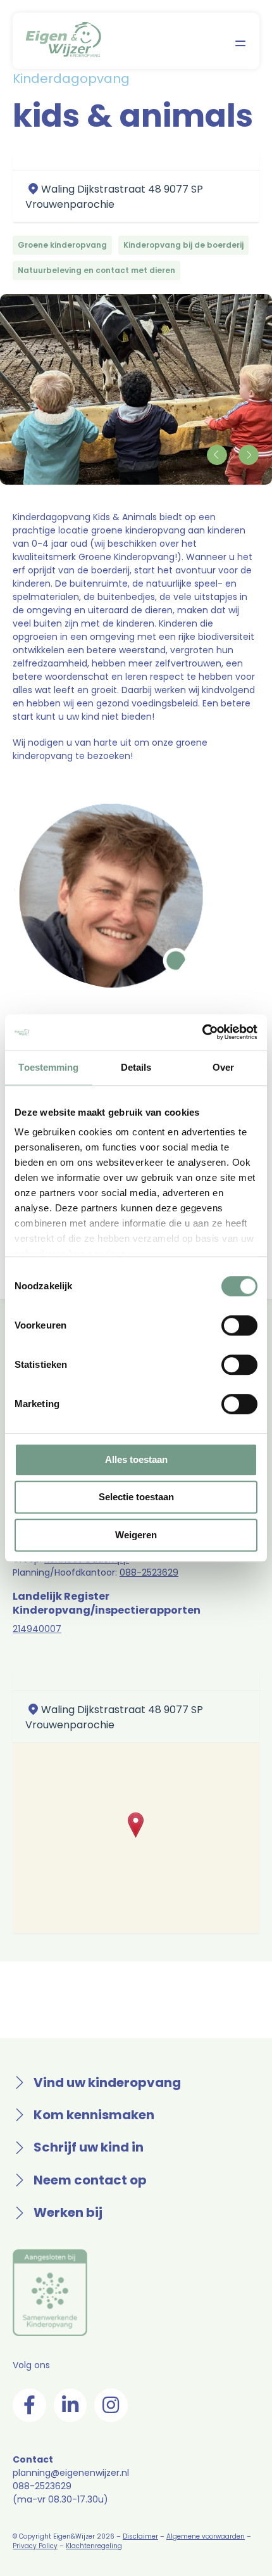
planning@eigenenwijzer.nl (71, 2473)
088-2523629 (149, 1572)
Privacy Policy (35, 2546)
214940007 (37, 1629)
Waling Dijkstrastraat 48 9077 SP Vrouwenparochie (114, 197)
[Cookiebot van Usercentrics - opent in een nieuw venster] (202, 1032)
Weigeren (136, 1535)
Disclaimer (140, 2536)
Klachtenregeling (94, 2546)
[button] (136, 1825)
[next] (248, 455)
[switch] (239, 1325)
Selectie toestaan (136, 1497)
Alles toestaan (136, 1459)
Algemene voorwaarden (206, 2536)
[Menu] (240, 43)
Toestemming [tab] (48, 1067)
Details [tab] (136, 1067)
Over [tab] (223, 1067)
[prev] (217, 455)
